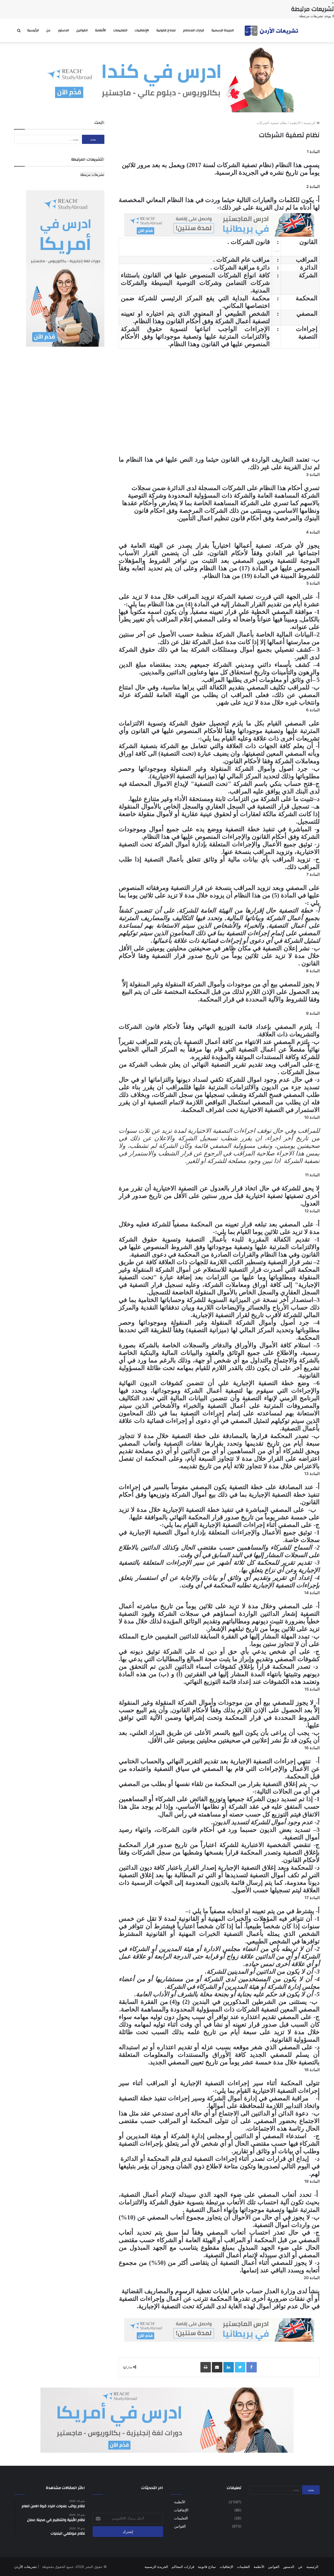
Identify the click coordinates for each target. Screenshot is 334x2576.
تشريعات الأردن (26, 2567)
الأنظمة (100, 30)
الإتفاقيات (142, 30)
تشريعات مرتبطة (92, 174)
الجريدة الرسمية (223, 30)
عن (48, 30)
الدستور (63, 30)
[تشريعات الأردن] (272, 30)
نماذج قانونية (166, 30)
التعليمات (120, 30)
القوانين (82, 30)
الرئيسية (33, 30)
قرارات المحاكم (193, 30)
